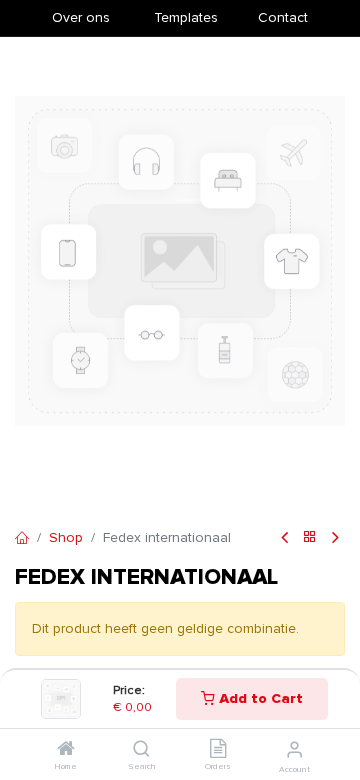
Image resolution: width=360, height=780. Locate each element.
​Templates (186, 17)
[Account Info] (294, 750)
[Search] (141, 750)
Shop (66, 537)
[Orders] (218, 750)
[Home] (66, 750)
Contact (283, 17)
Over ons (81, 17)
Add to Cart (259, 698)
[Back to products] (310, 538)
